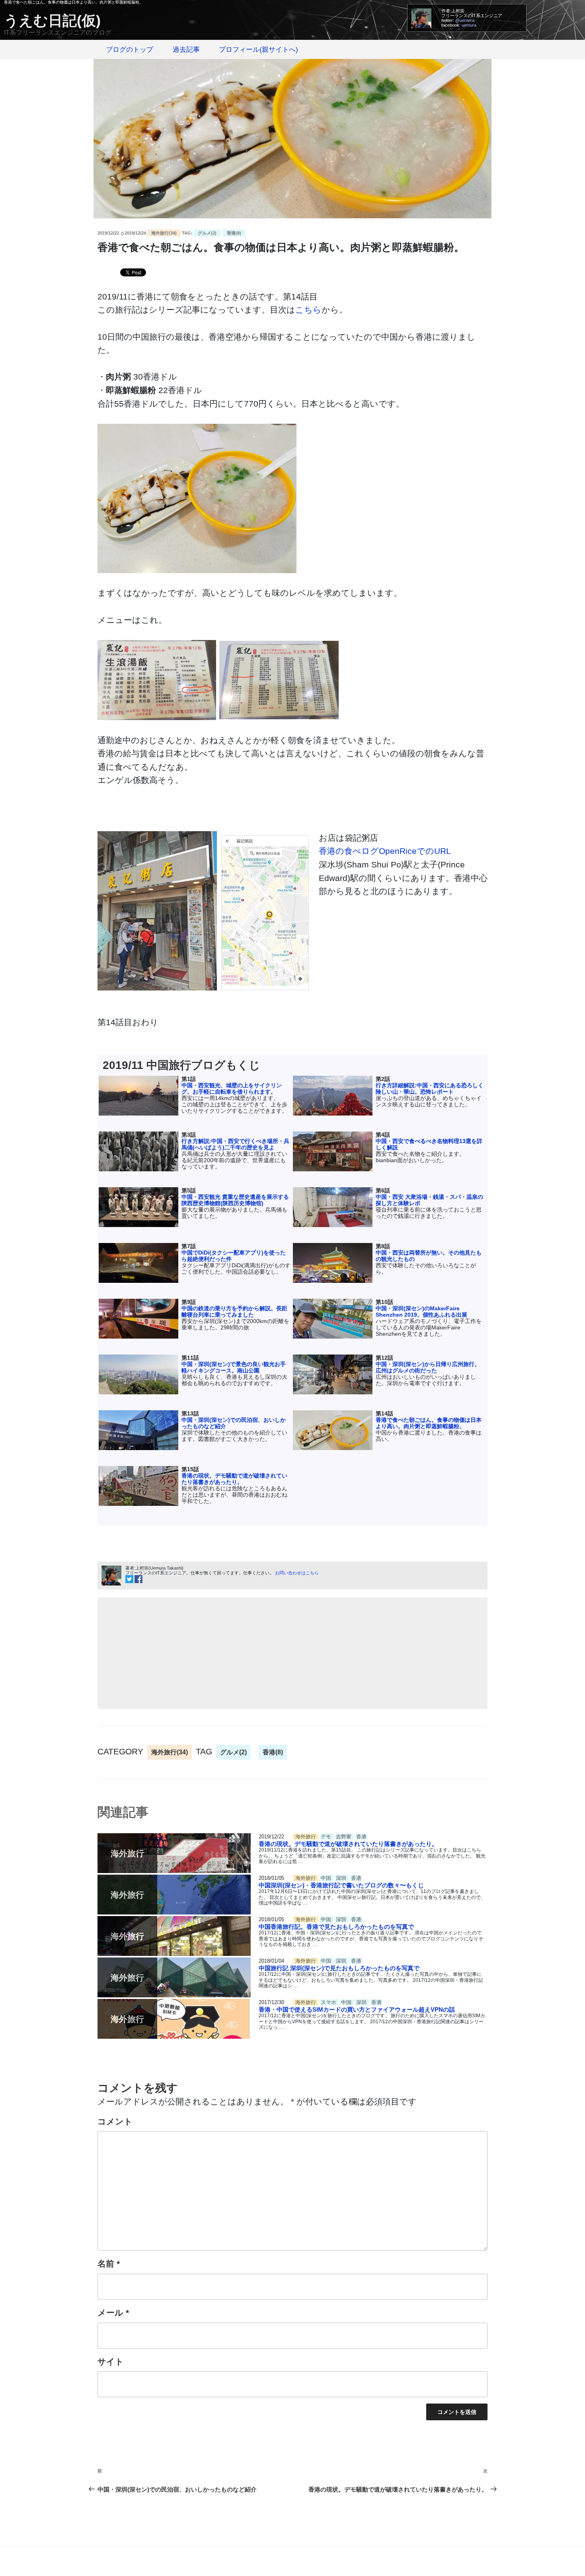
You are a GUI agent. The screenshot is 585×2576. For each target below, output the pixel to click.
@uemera (465, 20)
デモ (327, 1837)
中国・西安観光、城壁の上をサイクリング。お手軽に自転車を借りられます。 (232, 1088)
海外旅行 (306, 1837)
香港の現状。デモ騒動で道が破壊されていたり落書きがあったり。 (234, 1479)
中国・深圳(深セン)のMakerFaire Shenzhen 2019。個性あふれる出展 (421, 1311)
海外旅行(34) (164, 233)
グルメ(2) (207, 233)
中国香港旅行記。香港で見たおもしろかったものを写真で (336, 1927)
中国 (327, 1878)
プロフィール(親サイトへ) (258, 50)
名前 (109, 2264)
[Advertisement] (292, 1653)
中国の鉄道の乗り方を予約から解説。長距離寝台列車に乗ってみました (234, 1311)
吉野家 (344, 1837)
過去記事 (186, 50)
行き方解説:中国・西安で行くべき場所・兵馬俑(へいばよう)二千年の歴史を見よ (235, 1144)
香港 (361, 1837)
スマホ (329, 2002)
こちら (308, 310)
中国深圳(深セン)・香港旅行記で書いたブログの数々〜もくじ (341, 1885)
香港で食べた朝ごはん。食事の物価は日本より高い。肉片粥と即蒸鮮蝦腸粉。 (429, 1423)
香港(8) (234, 233)
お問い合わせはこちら (297, 1573)
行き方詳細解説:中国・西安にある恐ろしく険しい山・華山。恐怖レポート (430, 1088)
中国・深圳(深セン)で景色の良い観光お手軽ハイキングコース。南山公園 (234, 1367)
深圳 (342, 1878)
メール (113, 2313)
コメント (115, 2121)
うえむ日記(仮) (52, 21)
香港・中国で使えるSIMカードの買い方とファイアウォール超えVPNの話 (357, 2009)
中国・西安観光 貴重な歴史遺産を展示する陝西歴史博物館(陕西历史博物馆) (235, 1200)
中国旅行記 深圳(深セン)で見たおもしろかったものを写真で (339, 1968)
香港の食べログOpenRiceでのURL (385, 851)
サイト (111, 2362)
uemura (469, 25)
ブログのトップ (130, 50)
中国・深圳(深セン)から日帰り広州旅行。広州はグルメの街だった (428, 1367)
